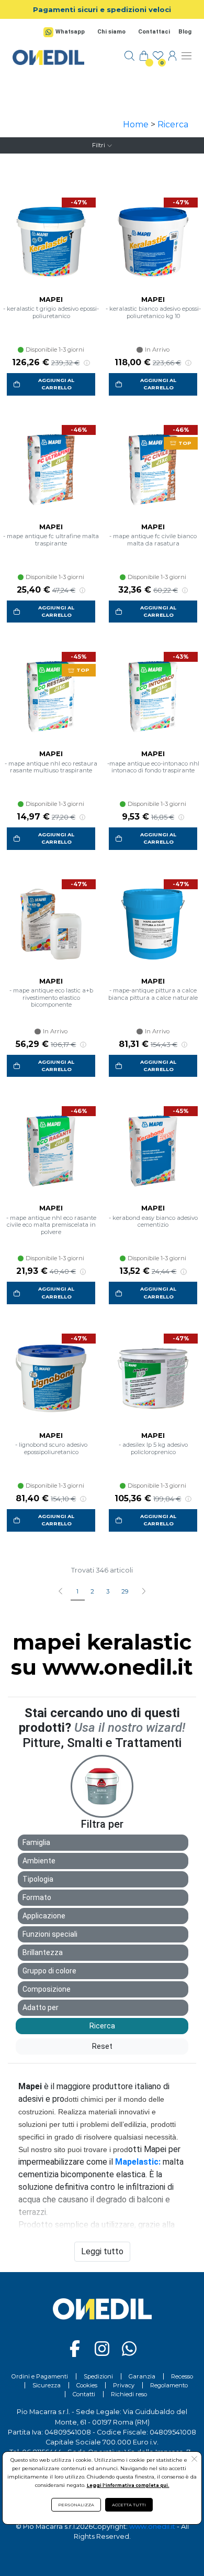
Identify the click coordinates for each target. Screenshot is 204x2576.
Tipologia (38, 1879)
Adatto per (41, 2007)
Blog (185, 32)
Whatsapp (70, 32)
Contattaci (154, 32)
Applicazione (44, 1916)
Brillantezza (43, 1952)
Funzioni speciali (50, 1934)
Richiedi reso (129, 2394)
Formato (37, 1897)
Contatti (84, 2394)
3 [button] (108, 1591)
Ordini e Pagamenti (40, 2376)
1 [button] (77, 1591)
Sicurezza (47, 2385)
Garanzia (142, 2376)
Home (136, 124)
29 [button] (125, 1591)
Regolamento (169, 2385)
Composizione (47, 1989)
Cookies (87, 2385)
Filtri (99, 145)
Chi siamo (111, 32)
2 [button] (92, 1591)
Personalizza (76, 2505)
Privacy (124, 2385)
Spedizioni (98, 2376)
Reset (102, 2046)
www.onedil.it (152, 2526)
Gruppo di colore (49, 1971)
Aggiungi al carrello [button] (56, 384)
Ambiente (39, 1861)
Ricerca (173, 124)
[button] (144, 1592)
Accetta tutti (129, 2505)
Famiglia (36, 1842)
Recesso (182, 2376)
